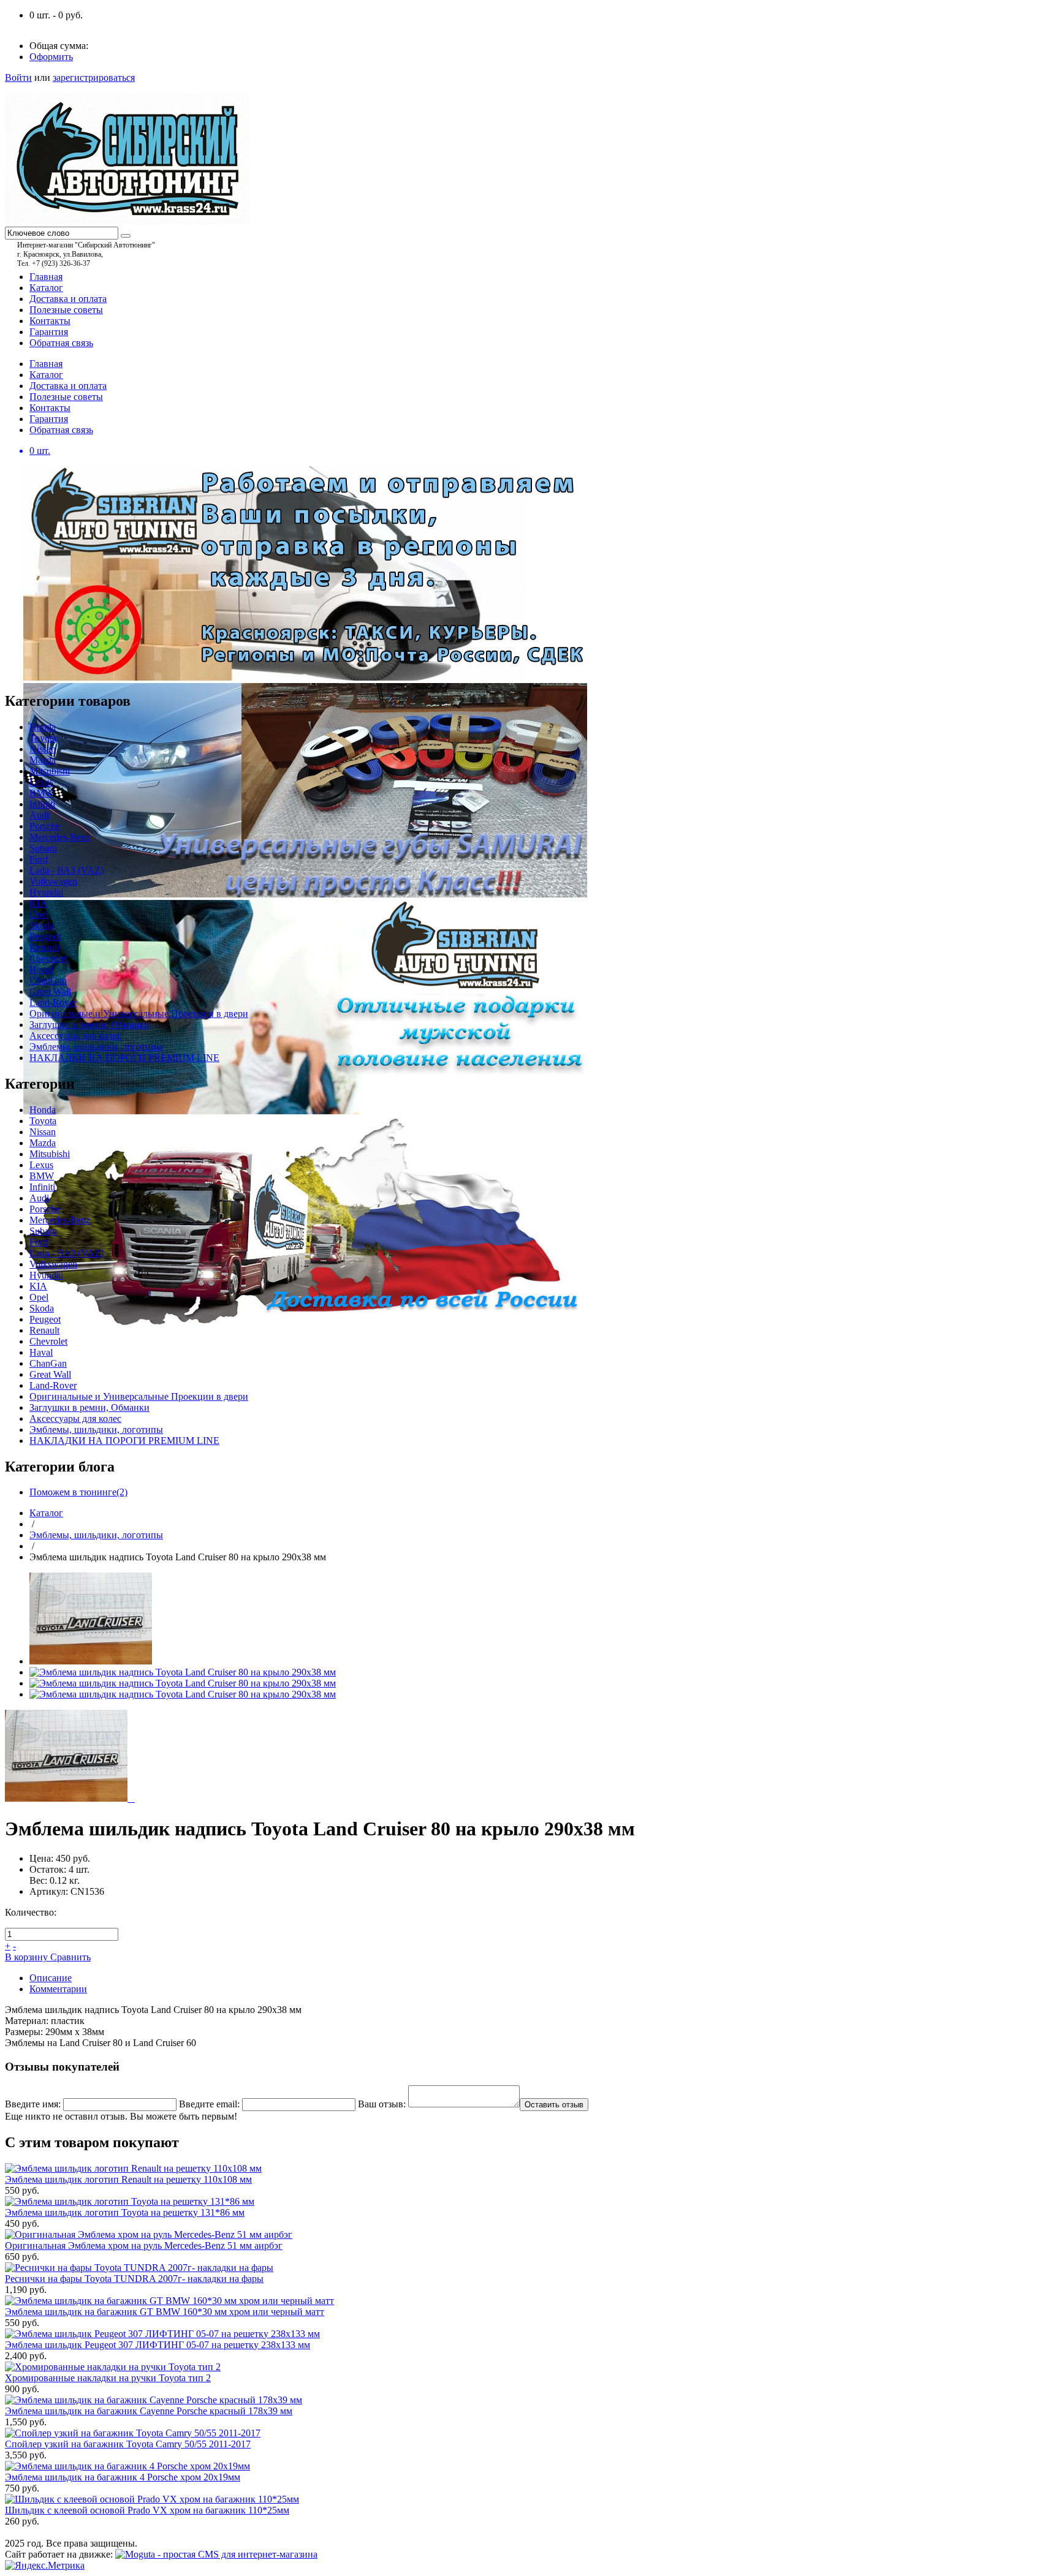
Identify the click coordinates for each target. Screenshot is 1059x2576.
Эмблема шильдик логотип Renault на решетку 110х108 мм (128, 2179)
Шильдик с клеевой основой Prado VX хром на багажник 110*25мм (147, 2510)
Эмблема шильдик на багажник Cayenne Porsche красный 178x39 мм (149, 2411)
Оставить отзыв (554, 2105)
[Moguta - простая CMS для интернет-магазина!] (216, 2554)
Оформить (51, 57)
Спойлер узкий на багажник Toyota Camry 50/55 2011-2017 (128, 2444)
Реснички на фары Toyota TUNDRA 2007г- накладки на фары (134, 2279)
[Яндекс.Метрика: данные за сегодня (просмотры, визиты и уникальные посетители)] (45, 2566)
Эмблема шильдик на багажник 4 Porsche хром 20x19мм (123, 2477)
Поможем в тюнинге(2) (78, 1492)
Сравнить (70, 1957)
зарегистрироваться (94, 77)
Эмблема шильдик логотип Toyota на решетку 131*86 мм (125, 2212)
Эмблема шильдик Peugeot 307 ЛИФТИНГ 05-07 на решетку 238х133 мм (158, 2345)
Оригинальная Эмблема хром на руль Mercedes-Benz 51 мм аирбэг (144, 2246)
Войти (18, 77)
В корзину (28, 1957)
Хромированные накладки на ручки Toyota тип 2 (108, 2378)
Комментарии (58, 1989)
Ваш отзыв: (382, 2104)
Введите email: (209, 2104)
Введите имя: (33, 2104)
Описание (51, 1978)
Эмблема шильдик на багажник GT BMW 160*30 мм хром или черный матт (165, 2312)
